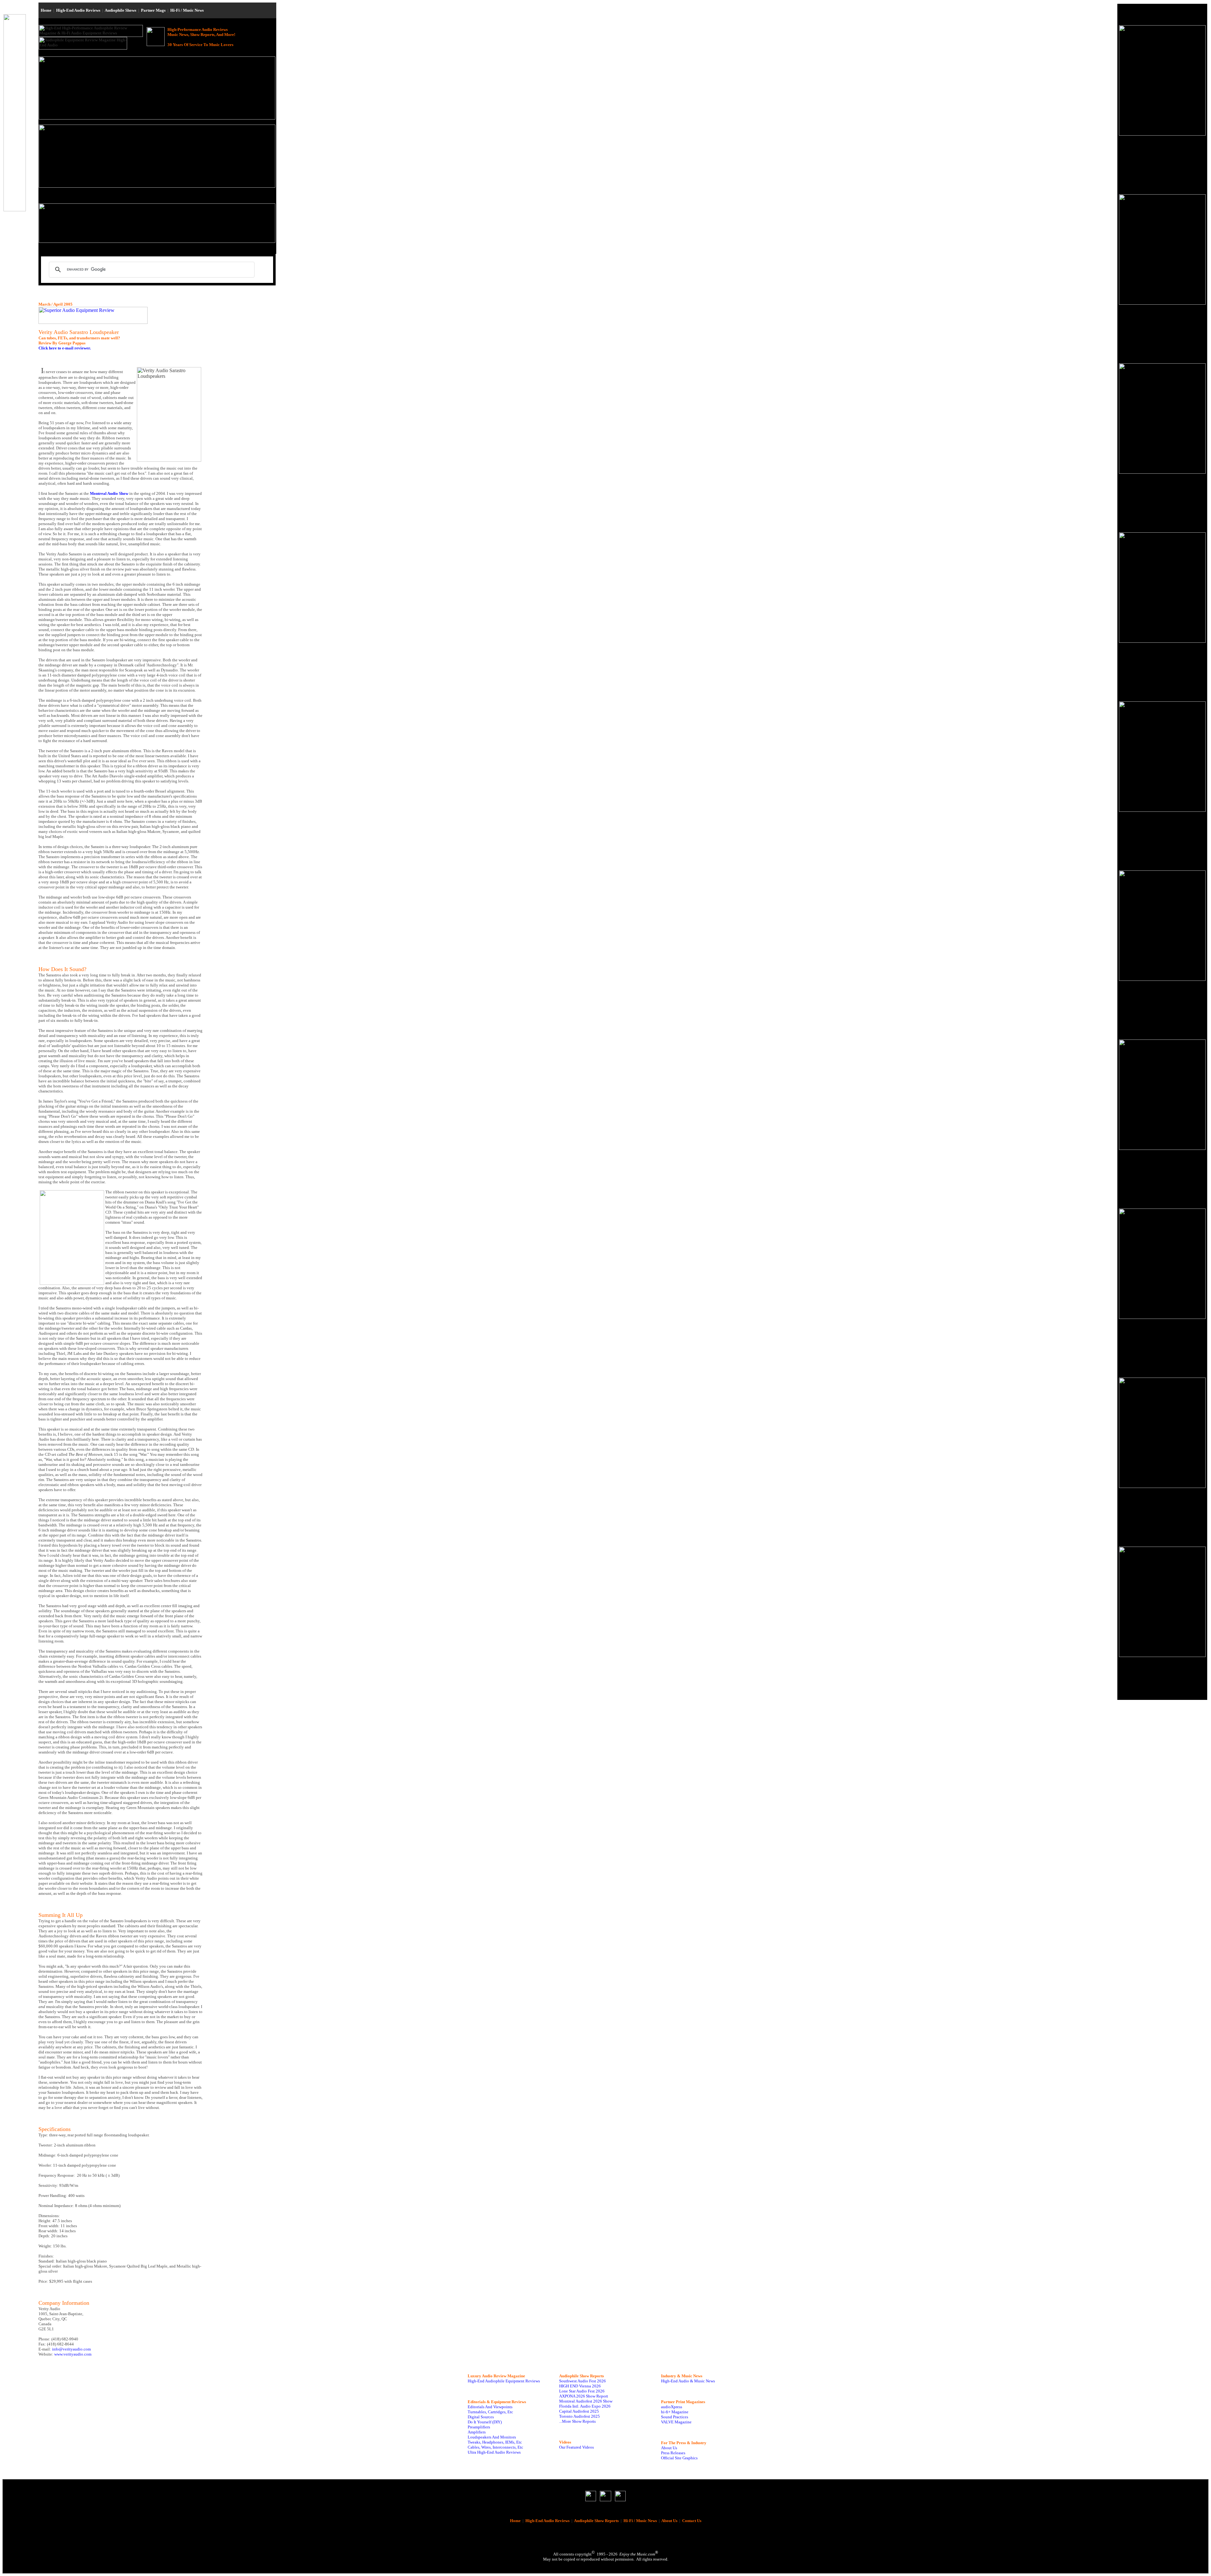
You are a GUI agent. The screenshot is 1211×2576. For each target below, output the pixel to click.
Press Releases (673, 2453)
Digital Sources (481, 2417)
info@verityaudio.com (71, 2349)
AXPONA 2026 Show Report (584, 2396)
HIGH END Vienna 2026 (580, 2386)
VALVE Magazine (676, 2422)
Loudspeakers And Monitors (492, 2437)
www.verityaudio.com (73, 2354)
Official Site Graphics (679, 2458)
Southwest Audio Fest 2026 (582, 2381)
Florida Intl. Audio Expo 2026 (585, 2406)
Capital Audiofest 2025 (579, 2411)
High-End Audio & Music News (688, 2381)
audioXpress (672, 2407)
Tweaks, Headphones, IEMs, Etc (495, 2442)
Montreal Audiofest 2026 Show (586, 2401)
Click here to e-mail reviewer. (65, 348)
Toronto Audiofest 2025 (579, 2416)
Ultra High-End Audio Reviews (494, 2452)
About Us (669, 2448)
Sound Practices (675, 2417)
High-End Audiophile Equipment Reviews (504, 2381)
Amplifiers (477, 2432)
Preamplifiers (479, 2427)
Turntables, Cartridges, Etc (490, 2412)
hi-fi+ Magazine (675, 2412)
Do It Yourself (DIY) (485, 2422)
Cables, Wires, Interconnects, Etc (495, 2447)
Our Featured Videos (576, 2447)
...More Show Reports (577, 2421)
